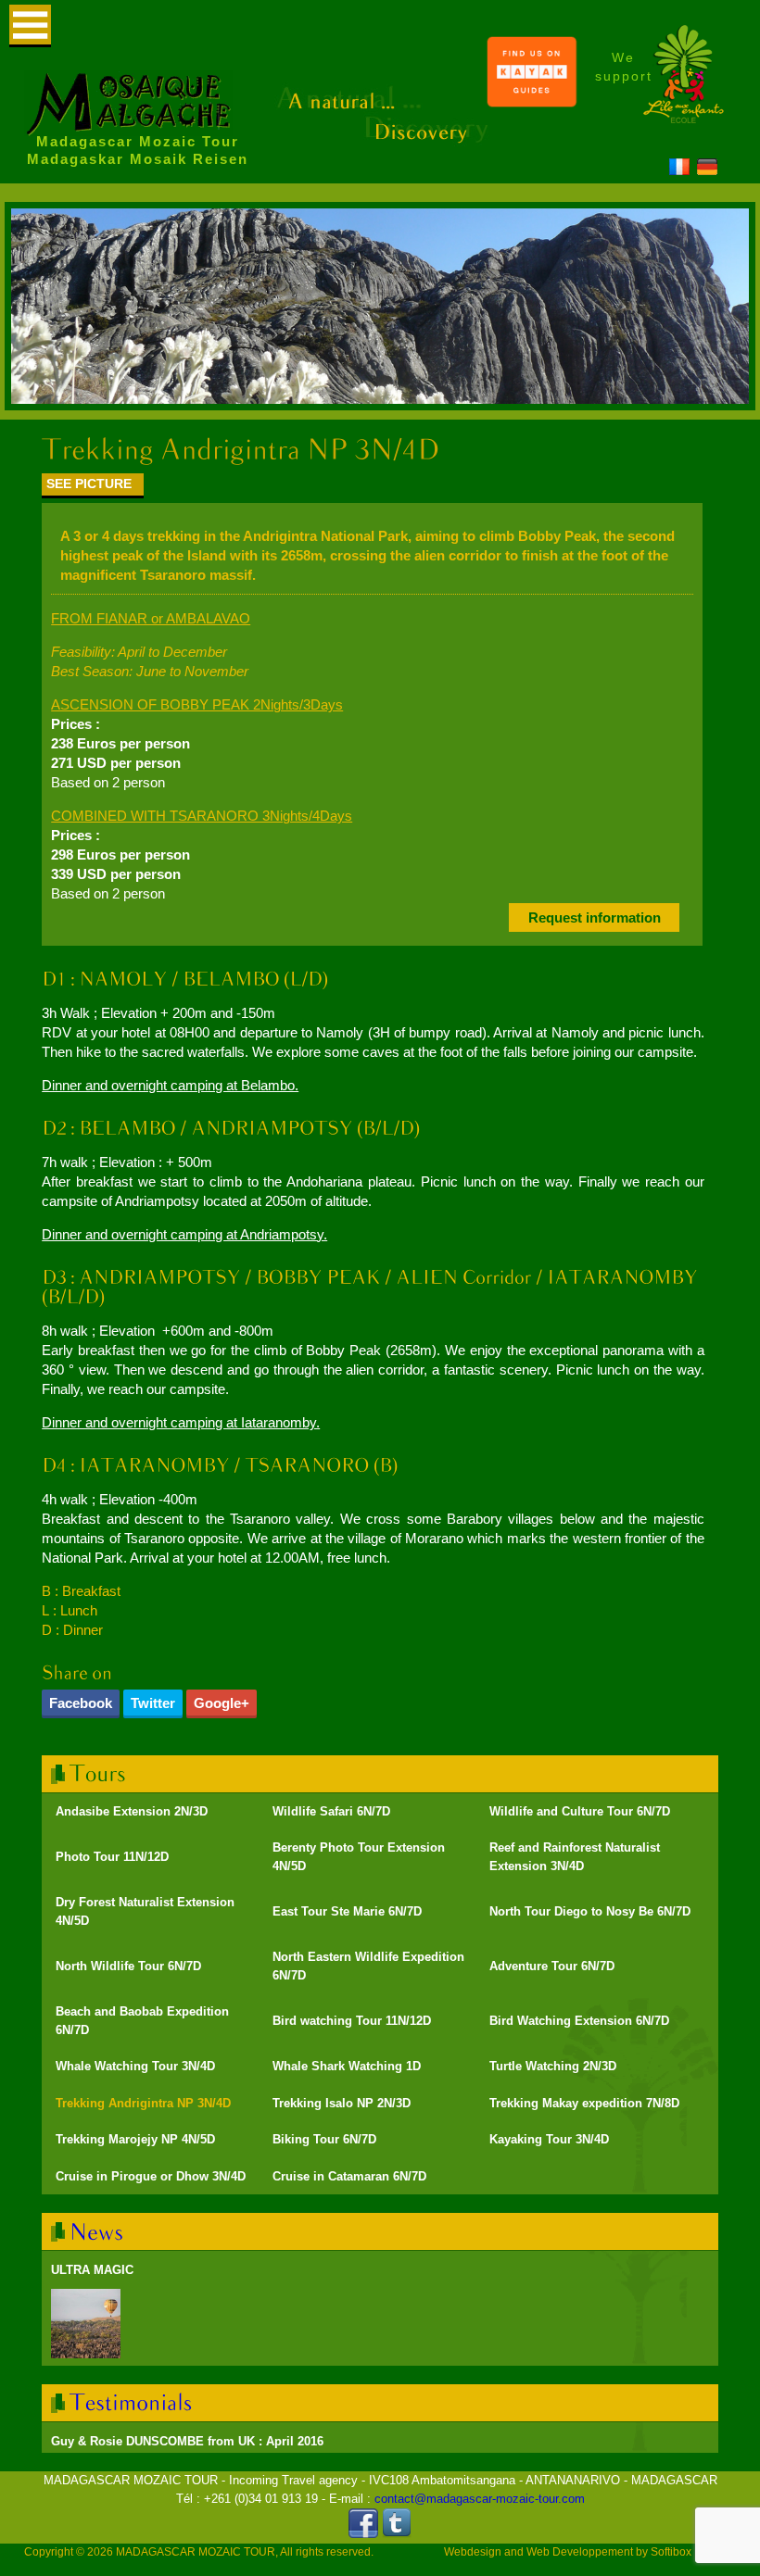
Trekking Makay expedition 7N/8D (584, 2103)
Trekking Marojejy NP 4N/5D (135, 2139)
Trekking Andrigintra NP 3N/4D (143, 2103)
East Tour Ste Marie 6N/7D (347, 1911)
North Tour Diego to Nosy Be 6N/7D (590, 1911)
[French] (679, 170)
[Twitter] (397, 2534)
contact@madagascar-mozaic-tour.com (480, 2499)
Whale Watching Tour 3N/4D (135, 2066)
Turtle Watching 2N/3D (553, 2066)
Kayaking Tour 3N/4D (549, 2139)
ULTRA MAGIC (92, 2270)
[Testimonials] (131, 2402)
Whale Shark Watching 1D (347, 2066)
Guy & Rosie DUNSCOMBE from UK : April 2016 (187, 2441)
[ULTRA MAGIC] (86, 2324)
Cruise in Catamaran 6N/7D (349, 2176)
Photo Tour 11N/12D (112, 1857)
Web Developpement (580, 2552)
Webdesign (473, 2552)
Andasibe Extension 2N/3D (132, 1811)
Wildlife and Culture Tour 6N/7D (580, 1811)
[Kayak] (532, 103)
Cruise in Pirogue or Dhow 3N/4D (151, 2176)
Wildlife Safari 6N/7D (331, 1811)
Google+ (222, 1703)
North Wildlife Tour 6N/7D (128, 1966)
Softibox (671, 2552)
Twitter (153, 1703)
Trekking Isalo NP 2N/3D (342, 2103)
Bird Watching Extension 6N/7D (579, 2021)
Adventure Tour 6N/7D (552, 1966)
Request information (595, 917)
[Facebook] (363, 2534)
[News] (97, 2231)
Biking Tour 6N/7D (324, 2139)
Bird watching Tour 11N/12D (352, 2021)
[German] (707, 170)
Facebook (81, 1703)
